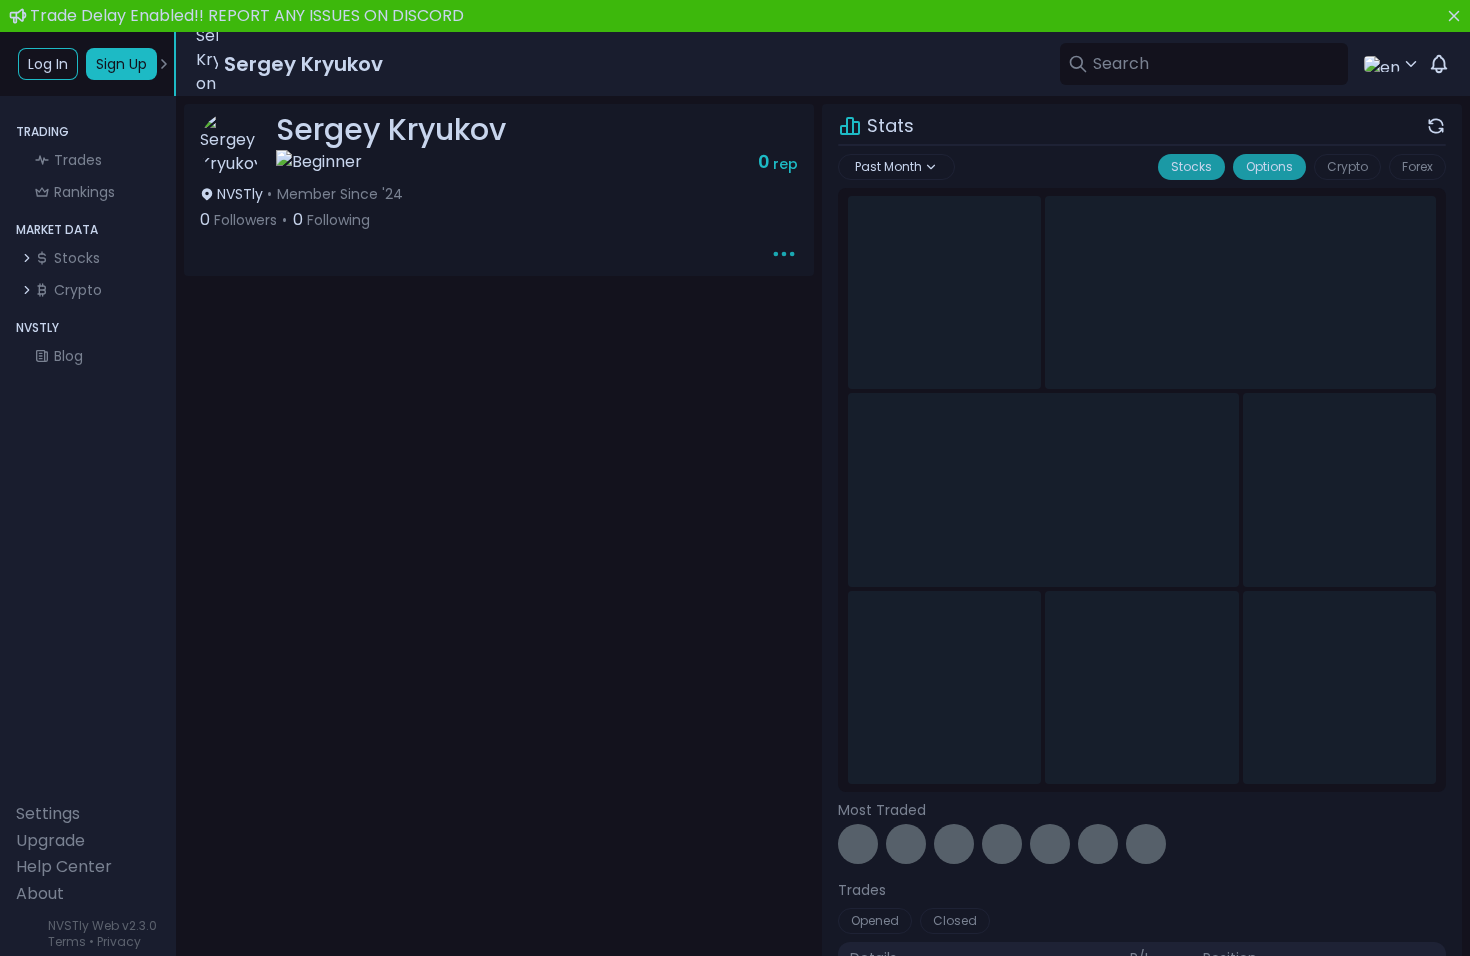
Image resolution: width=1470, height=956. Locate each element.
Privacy (119, 941)
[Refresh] (1436, 126)
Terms (67, 941)
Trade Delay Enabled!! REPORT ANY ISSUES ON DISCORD (247, 15)
